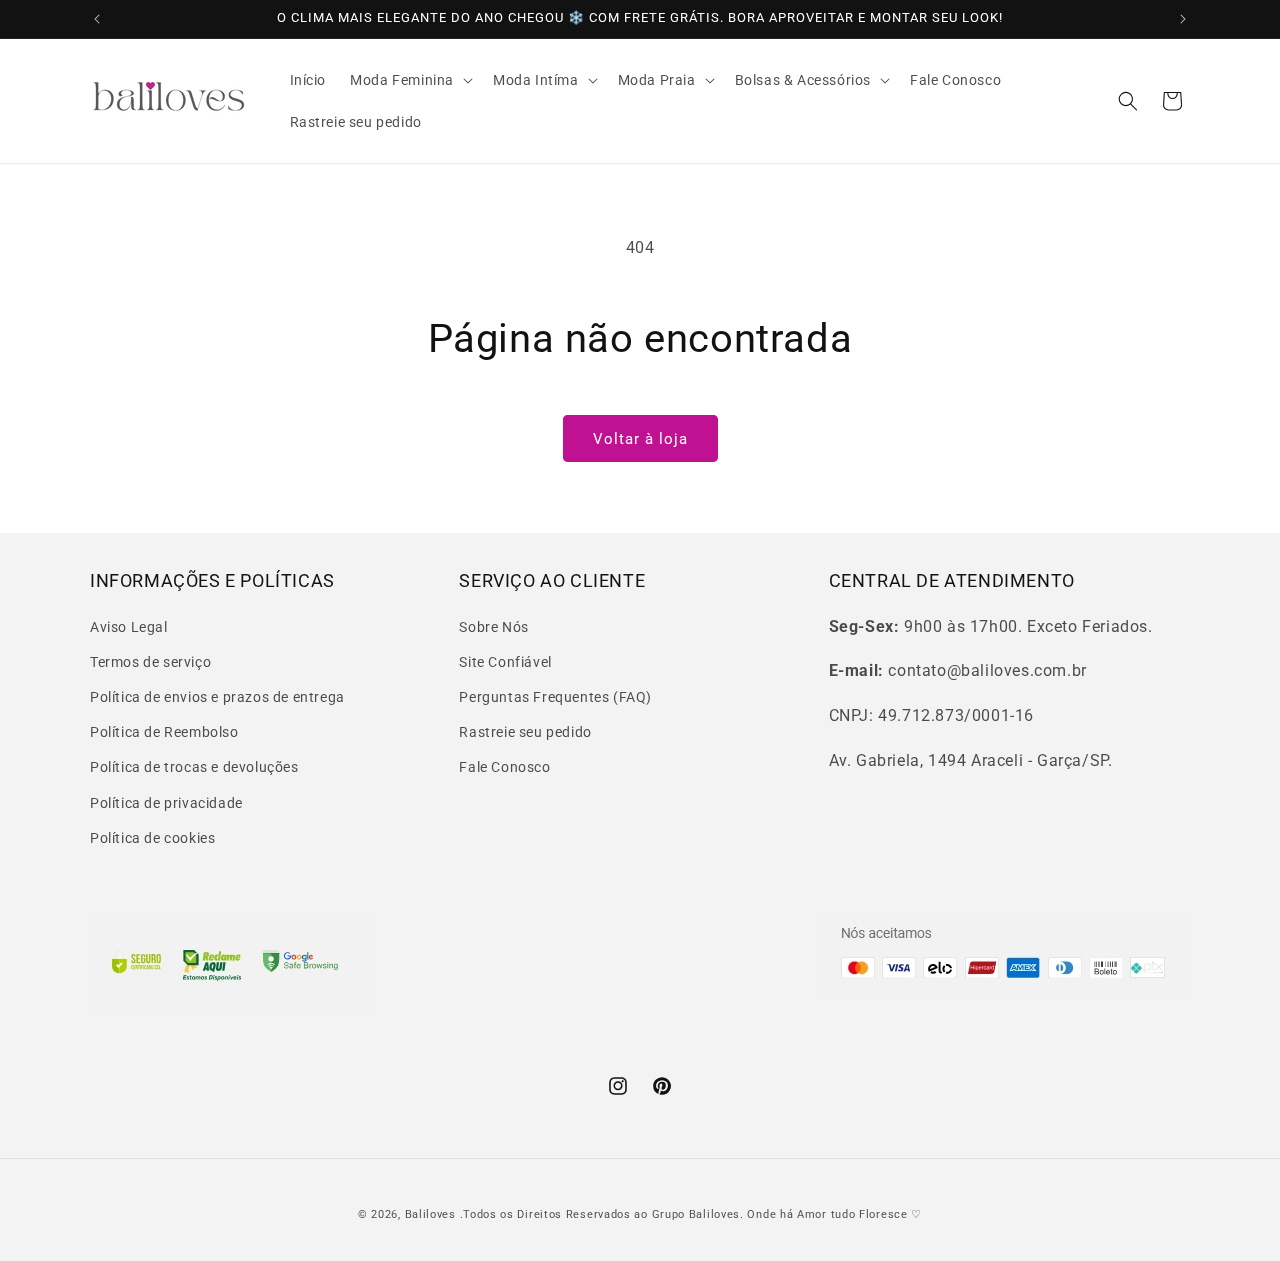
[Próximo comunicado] (1183, 19)
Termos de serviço (150, 661)
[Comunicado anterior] (97, 19)
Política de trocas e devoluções (194, 767)
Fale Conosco (504, 767)
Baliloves (432, 1214)
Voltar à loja (640, 439)
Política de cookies (152, 837)
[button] (409, 80)
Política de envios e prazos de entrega (217, 696)
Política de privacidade (166, 802)
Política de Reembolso (164, 732)
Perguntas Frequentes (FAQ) (555, 696)
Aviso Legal (129, 626)
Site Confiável (505, 661)
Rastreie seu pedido (525, 732)
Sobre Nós (493, 626)
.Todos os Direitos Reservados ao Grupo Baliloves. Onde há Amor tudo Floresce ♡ (691, 1214)
